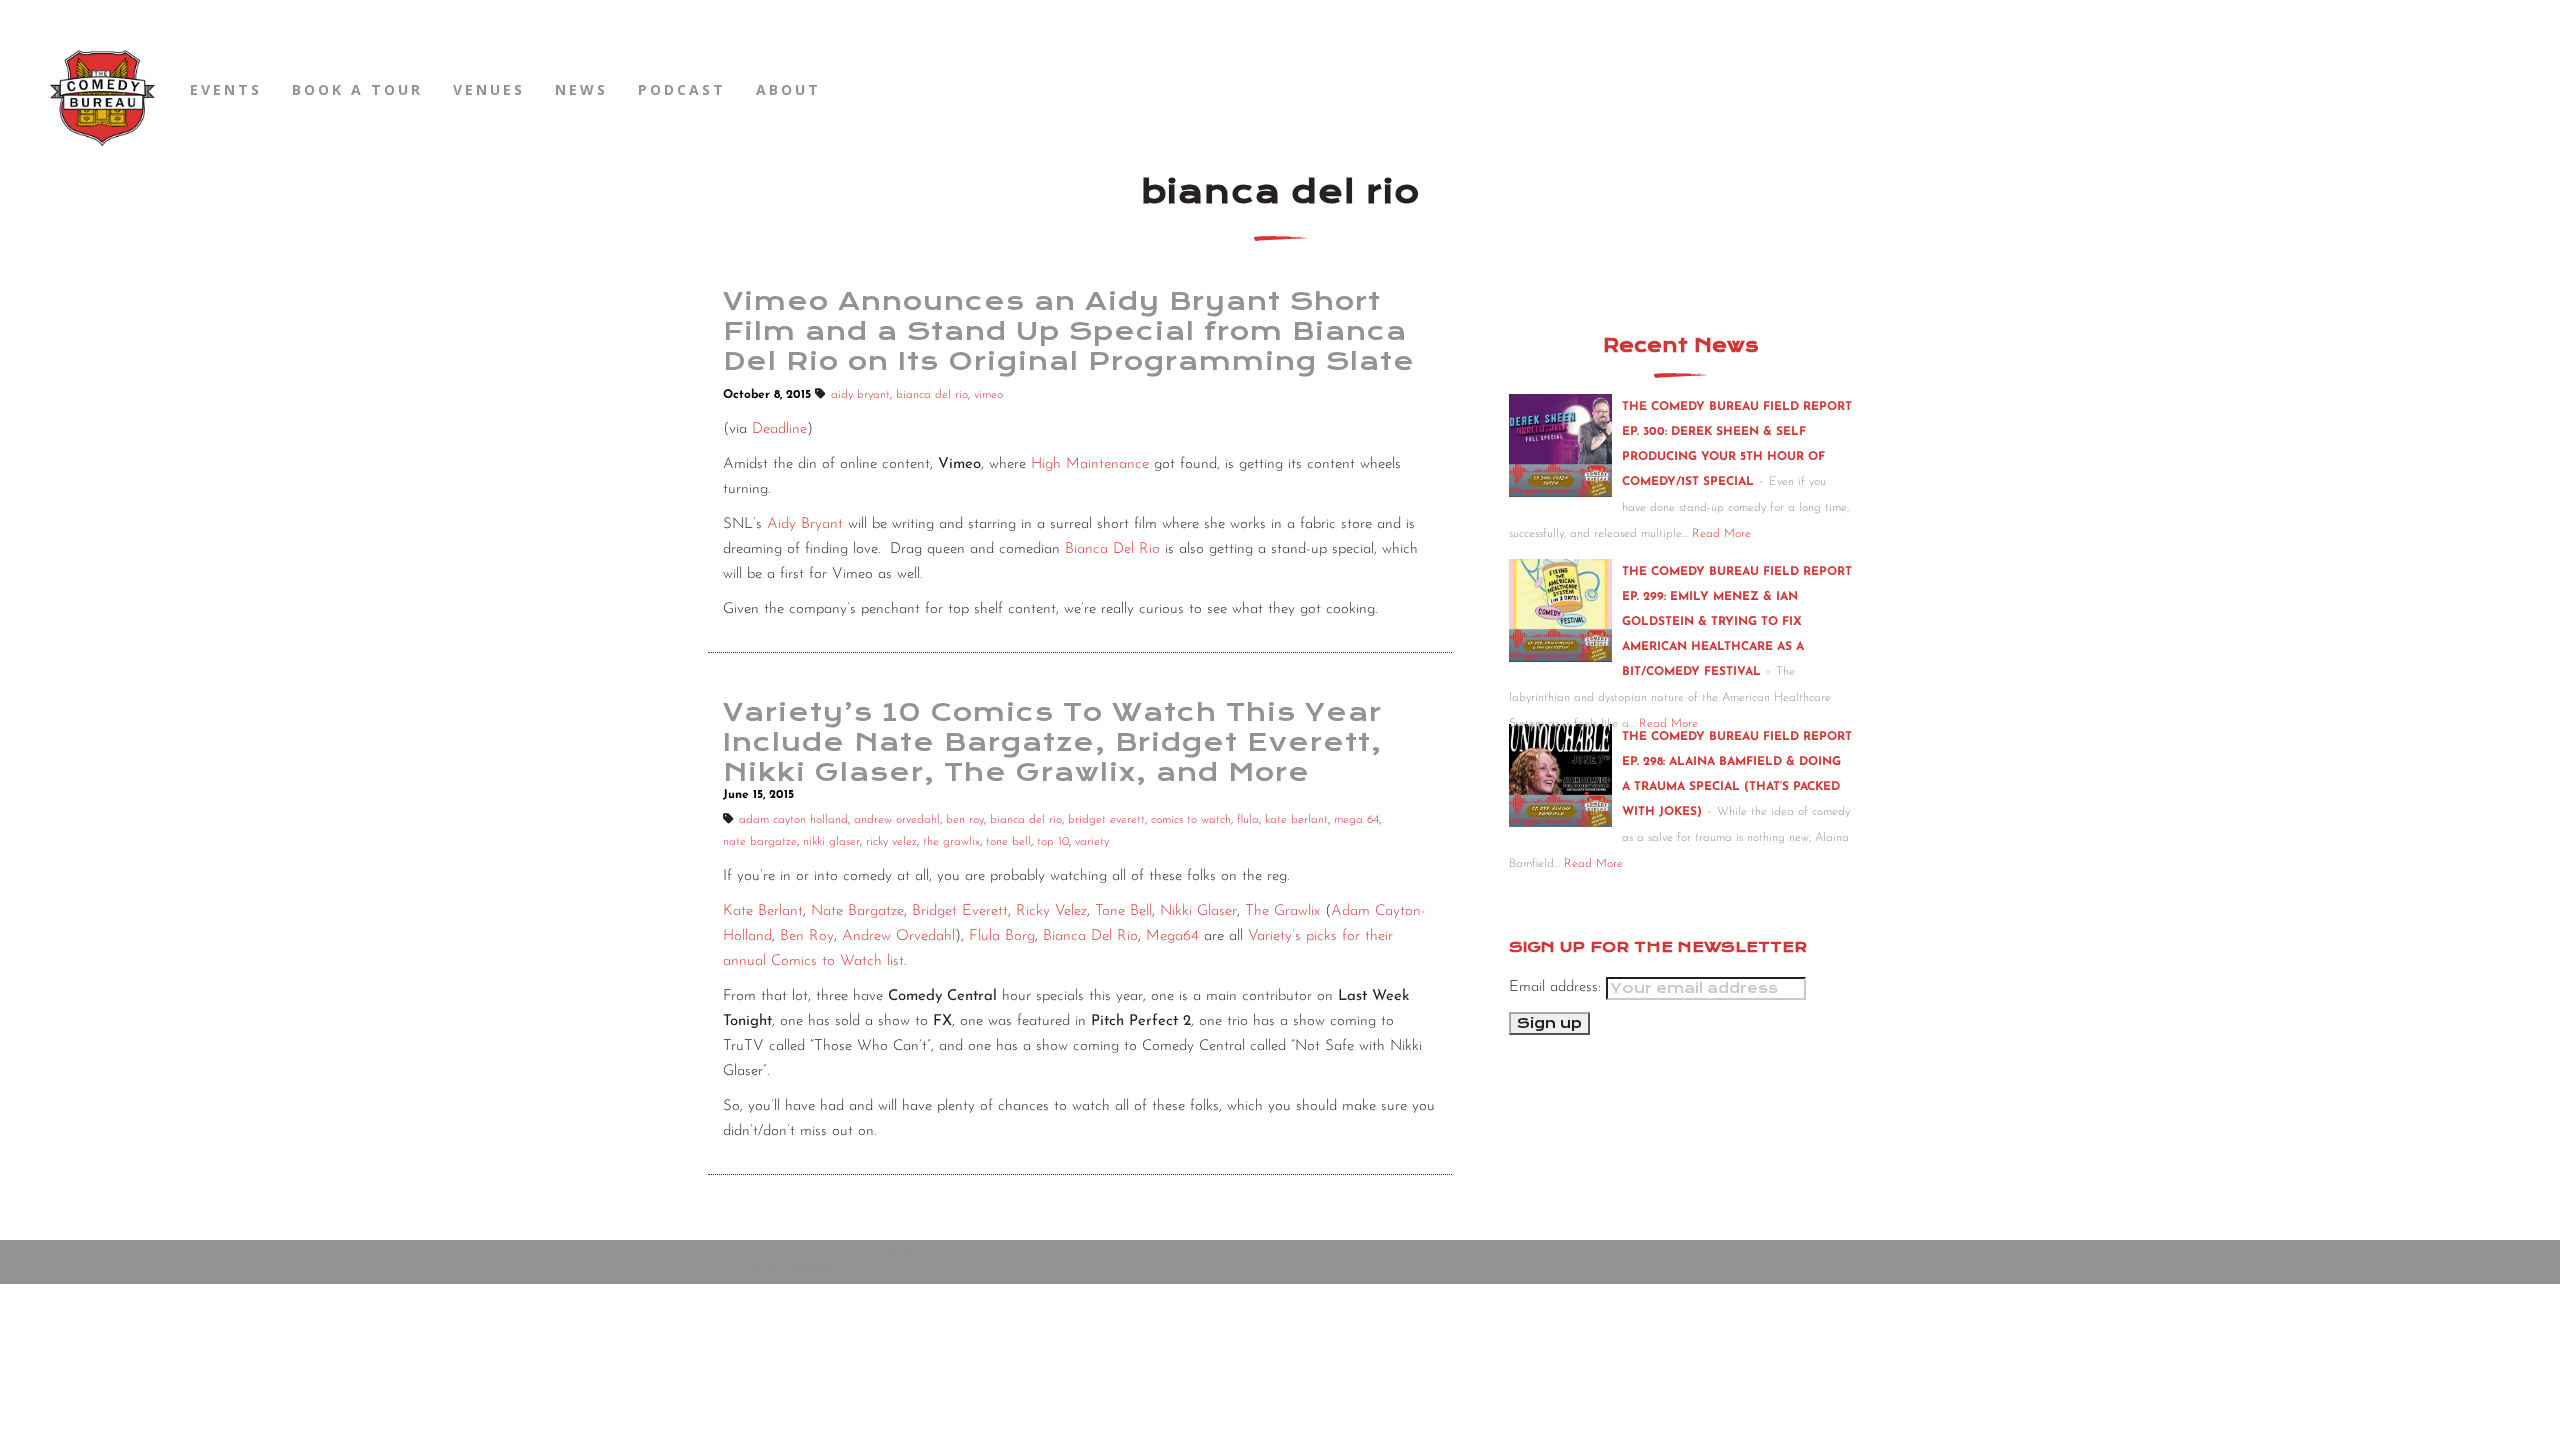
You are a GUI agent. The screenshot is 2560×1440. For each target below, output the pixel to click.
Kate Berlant (763, 911)
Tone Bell (1123, 911)
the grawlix (951, 842)
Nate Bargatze (857, 911)
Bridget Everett (960, 911)
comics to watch (1191, 820)
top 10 (1053, 842)
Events (226, 89)
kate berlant (1296, 820)
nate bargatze (760, 842)
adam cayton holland (793, 820)
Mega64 (1172, 936)
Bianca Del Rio (1112, 549)
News (581, 89)
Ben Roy (807, 936)
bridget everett (1106, 820)
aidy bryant (860, 395)
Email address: (1557, 987)
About (788, 89)
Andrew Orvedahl (898, 936)
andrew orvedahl (897, 820)
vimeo (988, 395)
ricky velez (891, 842)
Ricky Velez (1051, 911)
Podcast (682, 89)
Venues (489, 89)
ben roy (965, 820)
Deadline (779, 429)
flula (1248, 820)
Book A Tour (357, 89)
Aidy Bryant (805, 524)
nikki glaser (831, 842)
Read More (1721, 534)
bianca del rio (932, 395)
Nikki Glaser (1198, 911)
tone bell (1008, 842)
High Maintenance (1090, 464)
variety (1092, 842)
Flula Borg (1002, 936)
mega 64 (1356, 820)
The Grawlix (1282, 911)
